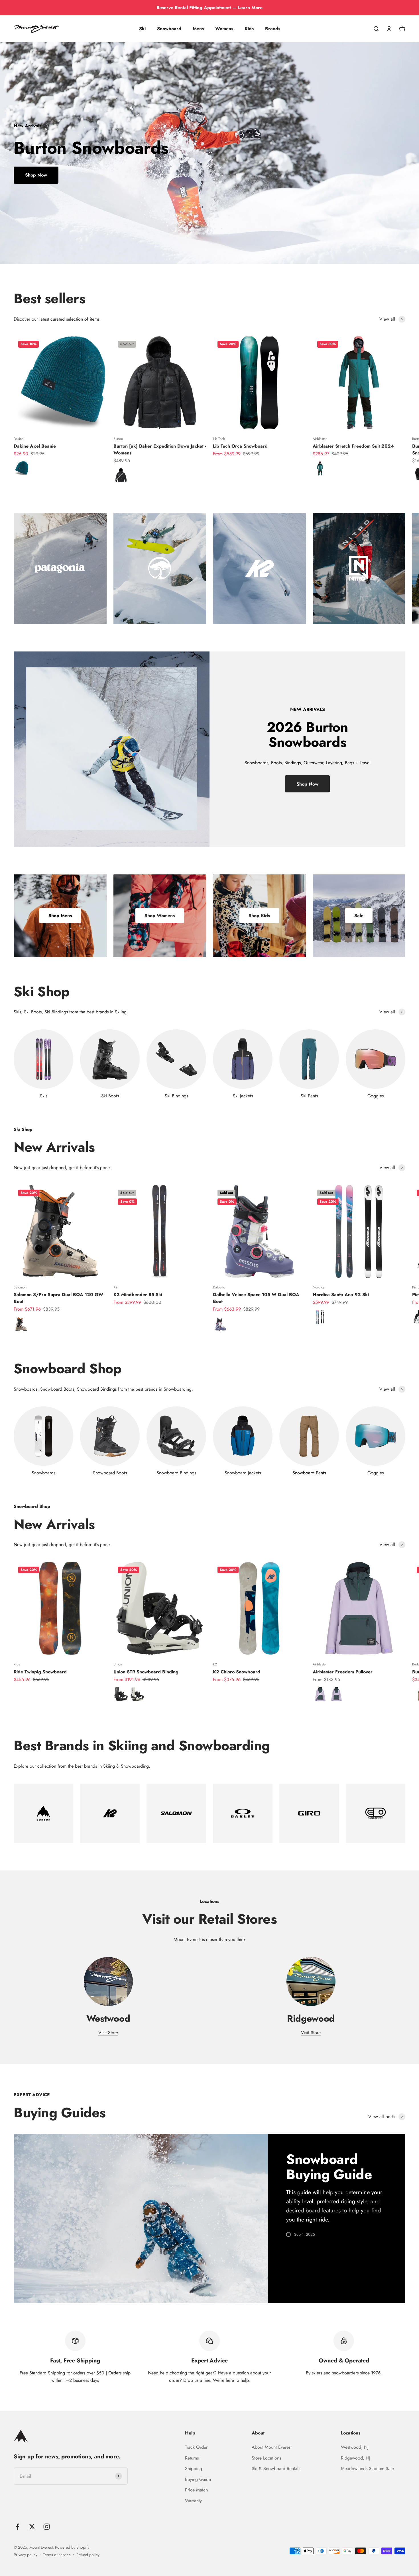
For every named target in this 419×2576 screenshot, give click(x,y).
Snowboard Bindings (176, 1473)
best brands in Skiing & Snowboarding (112, 1766)
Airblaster (320, 439)
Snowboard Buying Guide (329, 2167)
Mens (198, 29)
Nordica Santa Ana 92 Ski (341, 1295)
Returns (192, 2458)
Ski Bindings (176, 1096)
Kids (249, 29)
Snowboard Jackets (243, 1473)
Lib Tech (219, 439)
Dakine (19, 439)
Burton (118, 439)
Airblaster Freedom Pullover (343, 1672)
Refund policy (88, 2555)
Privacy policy (26, 2555)
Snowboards (43, 1473)
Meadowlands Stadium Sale (367, 2469)
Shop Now (36, 175)
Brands (273, 29)
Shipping (194, 2469)
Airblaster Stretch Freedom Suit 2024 (353, 446)
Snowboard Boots (110, 1473)
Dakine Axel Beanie (35, 446)
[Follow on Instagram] (47, 2527)
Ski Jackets (243, 1096)
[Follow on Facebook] (18, 2527)
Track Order (196, 2447)
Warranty (193, 2501)
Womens (224, 29)
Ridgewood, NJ (356, 2458)
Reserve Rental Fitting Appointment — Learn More (209, 8)
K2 (115, 1287)
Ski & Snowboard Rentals (276, 2469)
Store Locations (266, 2458)
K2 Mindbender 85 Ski (138, 1295)
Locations (351, 2433)
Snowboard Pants (309, 1473)
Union (118, 1664)
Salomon (20, 1287)
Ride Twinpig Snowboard (40, 1672)
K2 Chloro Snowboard (237, 1672)
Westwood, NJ (355, 2447)
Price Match (196, 2490)
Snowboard (169, 29)
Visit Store (108, 2033)
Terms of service (57, 2555)
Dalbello (219, 1287)
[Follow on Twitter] (32, 2527)
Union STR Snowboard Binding (146, 1672)
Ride (17, 1664)
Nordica (319, 1287)
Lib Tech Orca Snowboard (240, 446)
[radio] (21, 468)
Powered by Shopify (72, 2547)
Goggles (376, 1096)
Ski (142, 29)
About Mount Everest (272, 2447)
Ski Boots (110, 1096)
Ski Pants (309, 1096)
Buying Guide (198, 2479)
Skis (44, 1096)
